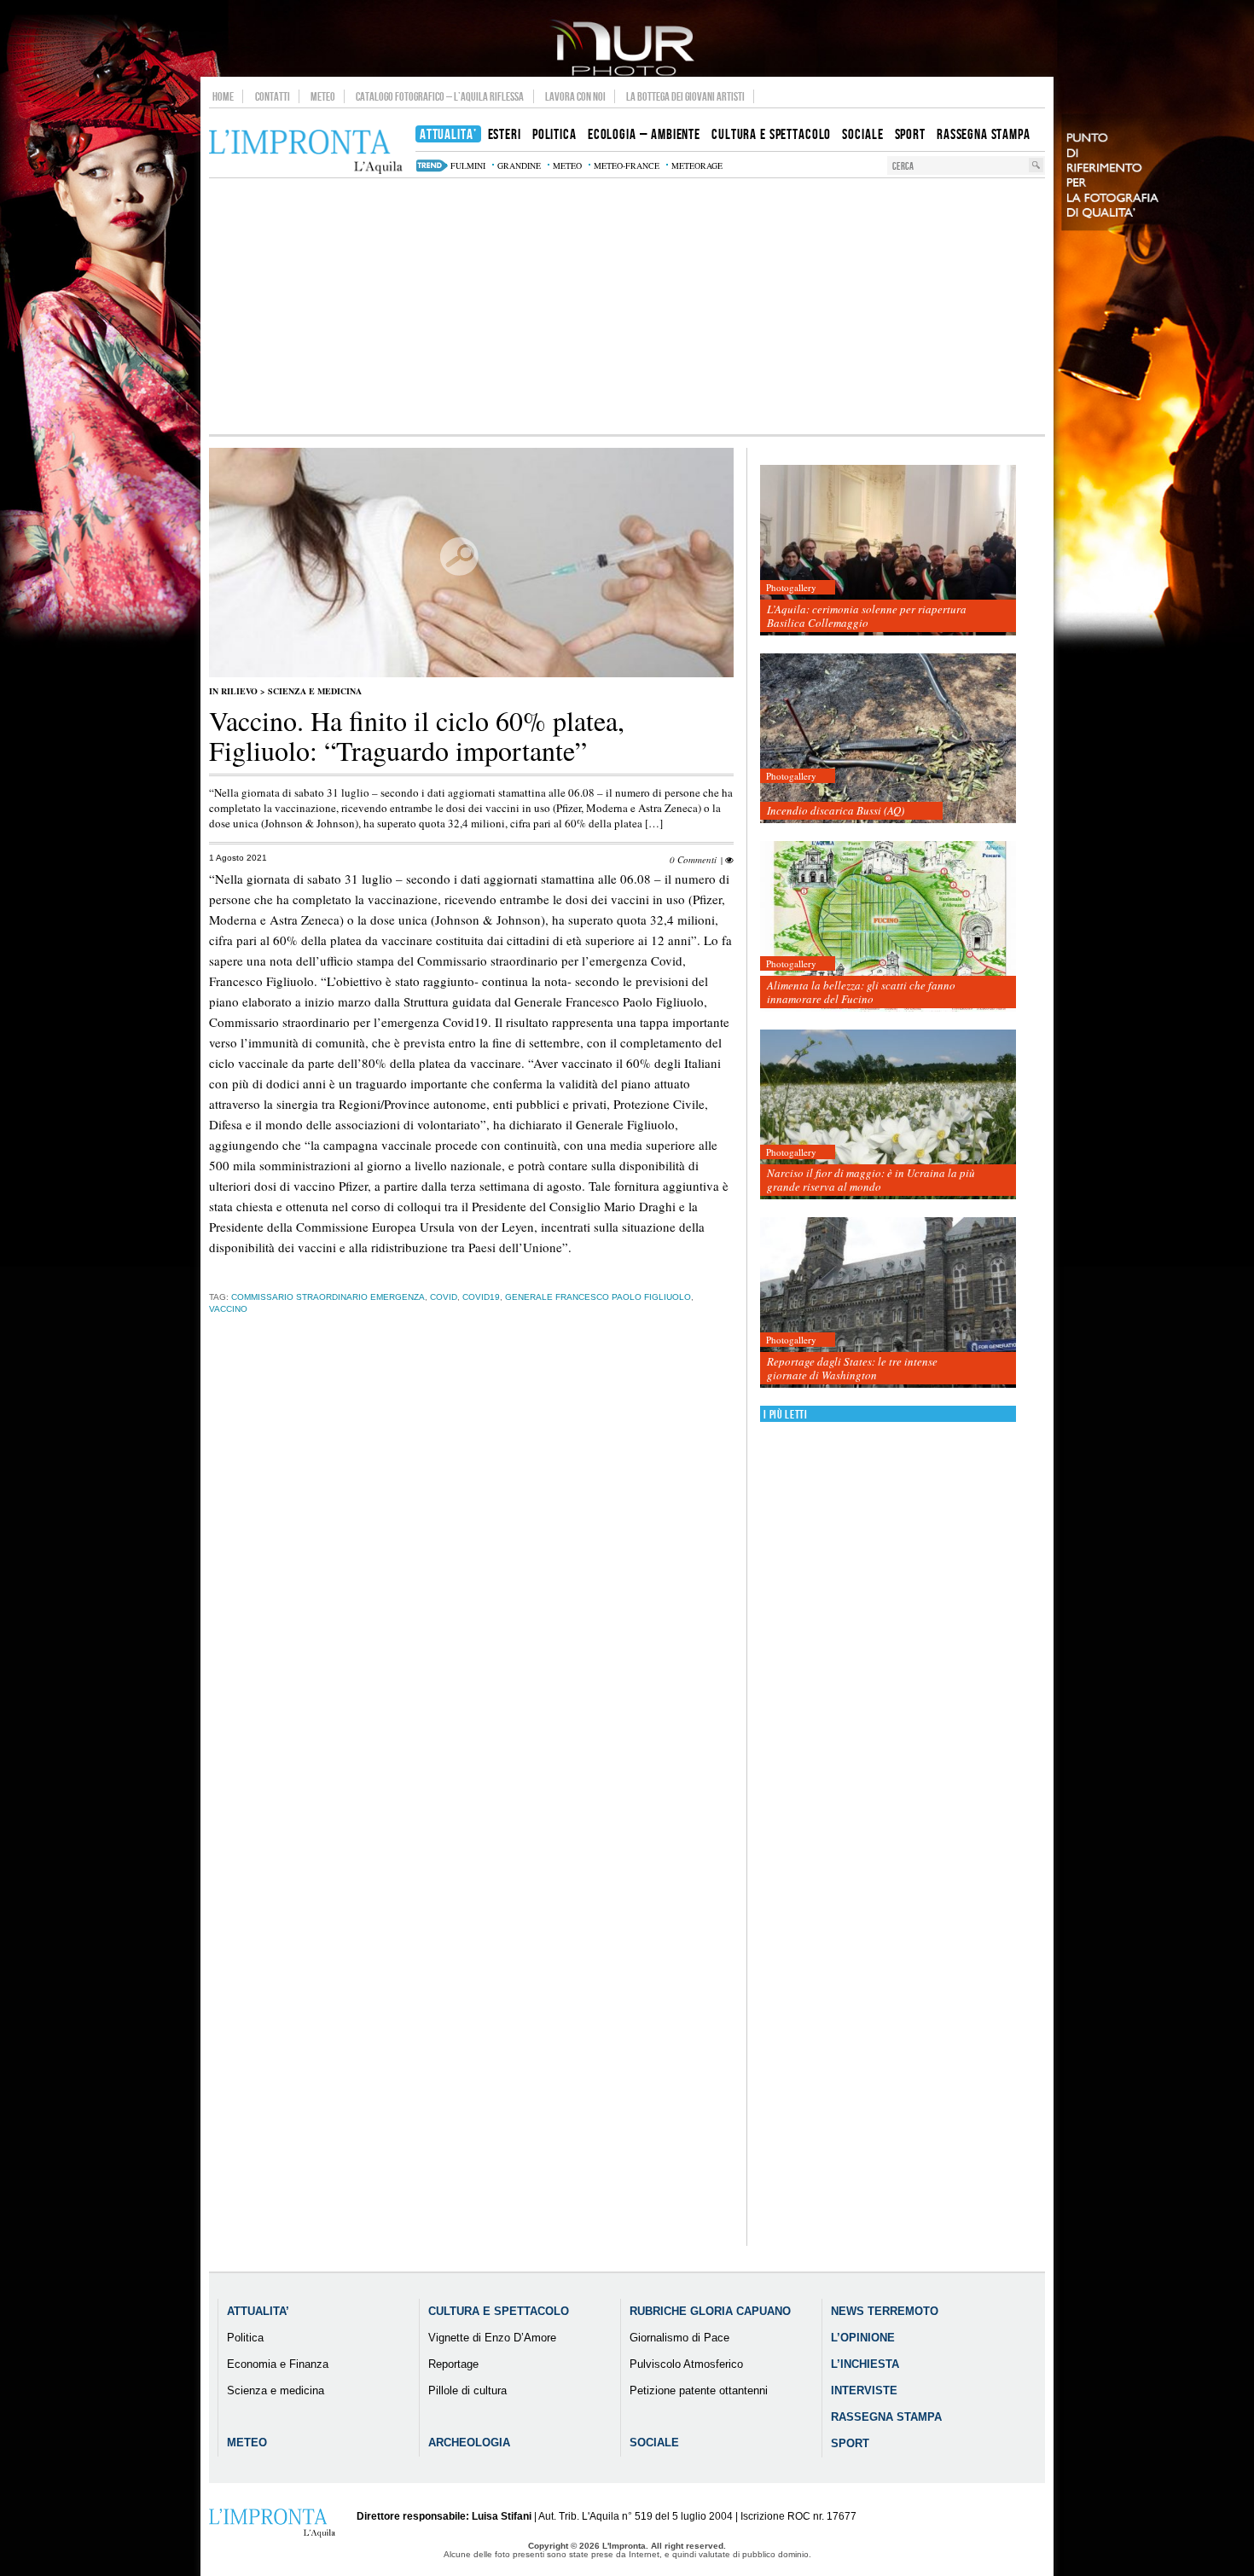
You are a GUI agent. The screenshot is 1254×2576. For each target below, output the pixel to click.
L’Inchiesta (865, 2364)
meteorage (697, 165)
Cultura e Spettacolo (499, 2311)
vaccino (228, 1309)
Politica (245, 2338)
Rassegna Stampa (886, 2417)
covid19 (481, 1297)
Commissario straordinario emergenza (328, 1297)
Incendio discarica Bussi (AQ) (836, 810)
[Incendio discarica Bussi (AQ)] (888, 739)
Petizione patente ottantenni (699, 2390)
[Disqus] (471, 1594)
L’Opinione (863, 2338)
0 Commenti (693, 859)
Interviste (864, 2390)
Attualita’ (258, 2311)
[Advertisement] (627, 306)
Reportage (453, 2364)
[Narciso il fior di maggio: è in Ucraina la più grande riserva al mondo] (888, 1115)
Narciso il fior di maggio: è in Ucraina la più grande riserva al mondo (871, 1180)
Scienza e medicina (315, 691)
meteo (567, 165)
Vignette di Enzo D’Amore (492, 2338)
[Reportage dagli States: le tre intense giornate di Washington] (888, 1303)
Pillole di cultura (467, 2390)
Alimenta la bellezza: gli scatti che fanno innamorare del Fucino (861, 992)
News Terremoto (885, 2311)
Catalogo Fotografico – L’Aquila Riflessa (440, 96)
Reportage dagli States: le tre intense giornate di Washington (852, 1368)
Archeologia (469, 2443)
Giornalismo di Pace (679, 2338)
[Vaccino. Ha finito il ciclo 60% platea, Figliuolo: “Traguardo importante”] (471, 674)
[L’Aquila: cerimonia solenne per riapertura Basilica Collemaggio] (888, 551)
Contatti (273, 96)
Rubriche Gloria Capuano (710, 2311)
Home (223, 96)
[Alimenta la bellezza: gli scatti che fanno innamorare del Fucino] (888, 927)
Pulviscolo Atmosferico (686, 2364)
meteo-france (627, 165)
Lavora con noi (575, 96)
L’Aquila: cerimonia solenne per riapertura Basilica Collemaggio (867, 616)
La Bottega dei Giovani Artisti (685, 96)
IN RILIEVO (233, 691)
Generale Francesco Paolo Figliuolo (598, 1297)
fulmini (468, 165)
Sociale (654, 2443)
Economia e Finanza (278, 2364)
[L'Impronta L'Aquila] (306, 152)
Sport (850, 2443)
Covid (444, 1297)
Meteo (323, 96)
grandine (519, 165)
